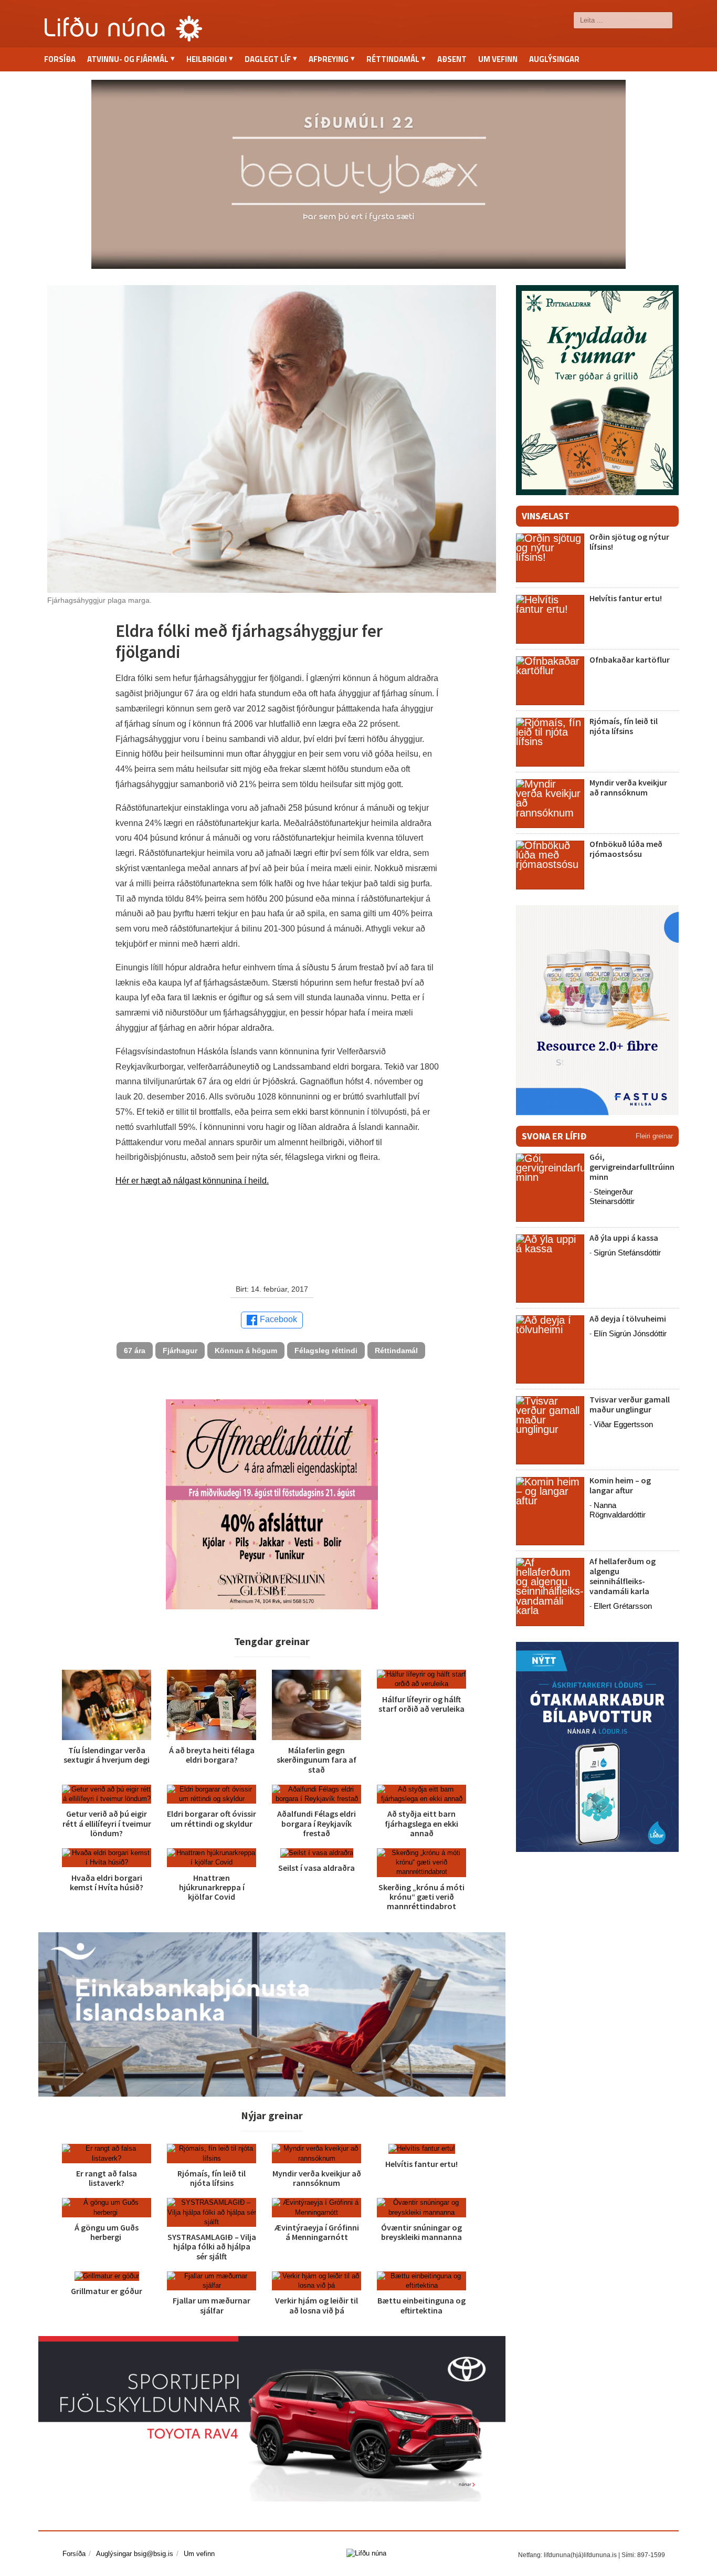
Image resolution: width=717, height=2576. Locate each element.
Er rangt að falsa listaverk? (107, 2178)
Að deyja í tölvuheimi (629, 1318)
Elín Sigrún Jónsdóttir (630, 1333)
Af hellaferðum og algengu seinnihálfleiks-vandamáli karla (623, 1576)
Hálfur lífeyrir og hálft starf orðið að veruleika (421, 1704)
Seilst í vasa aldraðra (317, 1868)
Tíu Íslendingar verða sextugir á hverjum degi (107, 1755)
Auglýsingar (554, 59)
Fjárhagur (180, 1350)
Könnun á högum (246, 1350)
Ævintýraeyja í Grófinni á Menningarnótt (317, 2232)
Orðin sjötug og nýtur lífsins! (629, 542)
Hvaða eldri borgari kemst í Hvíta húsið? (107, 1882)
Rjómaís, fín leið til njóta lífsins (212, 2178)
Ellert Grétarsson (623, 1606)
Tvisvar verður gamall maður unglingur (630, 1404)
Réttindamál (396, 1350)
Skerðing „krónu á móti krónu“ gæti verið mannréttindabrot (421, 1897)
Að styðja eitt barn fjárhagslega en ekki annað (421, 1823)
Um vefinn (498, 59)
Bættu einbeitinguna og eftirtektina (421, 2305)
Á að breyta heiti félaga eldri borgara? (212, 1755)
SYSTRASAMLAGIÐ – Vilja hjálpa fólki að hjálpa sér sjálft (212, 2246)
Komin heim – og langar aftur (620, 1485)
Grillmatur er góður (107, 2291)
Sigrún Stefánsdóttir (627, 1253)
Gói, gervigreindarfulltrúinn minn (632, 1167)
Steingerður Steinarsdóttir (612, 1196)
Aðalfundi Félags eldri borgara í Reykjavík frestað (317, 1823)
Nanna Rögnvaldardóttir (618, 1510)
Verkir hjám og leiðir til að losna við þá (317, 2305)
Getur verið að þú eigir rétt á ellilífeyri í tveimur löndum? (107, 1823)
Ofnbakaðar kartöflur (630, 659)
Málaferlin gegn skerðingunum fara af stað (317, 1760)
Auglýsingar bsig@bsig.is (135, 2554)
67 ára (135, 1350)
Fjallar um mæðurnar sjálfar (212, 2305)
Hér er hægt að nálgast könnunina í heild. (192, 1181)
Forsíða (60, 59)
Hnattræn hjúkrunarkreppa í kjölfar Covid (212, 1887)
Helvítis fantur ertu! (421, 2164)
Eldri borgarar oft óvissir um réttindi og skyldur (212, 1818)
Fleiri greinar (654, 1136)
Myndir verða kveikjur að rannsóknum (317, 2178)
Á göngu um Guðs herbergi (107, 2232)
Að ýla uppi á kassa (624, 1238)
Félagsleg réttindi (326, 1350)
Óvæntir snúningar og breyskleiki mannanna (421, 2232)
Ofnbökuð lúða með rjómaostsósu (626, 849)
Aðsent (452, 59)
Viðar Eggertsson (623, 1424)
